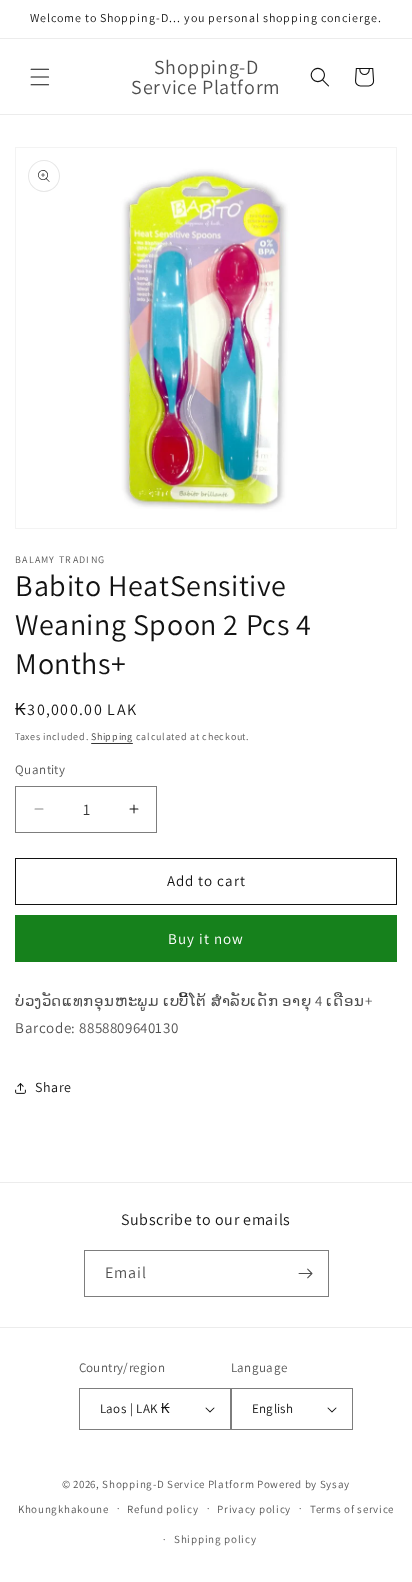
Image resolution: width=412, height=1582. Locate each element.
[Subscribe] (306, 1273)
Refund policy (162, 1509)
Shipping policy (215, 1539)
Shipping (112, 736)
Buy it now (206, 938)
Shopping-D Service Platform (178, 1484)
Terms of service (352, 1509)
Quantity (40, 769)
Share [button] (53, 1087)
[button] (40, 77)
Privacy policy (254, 1509)
